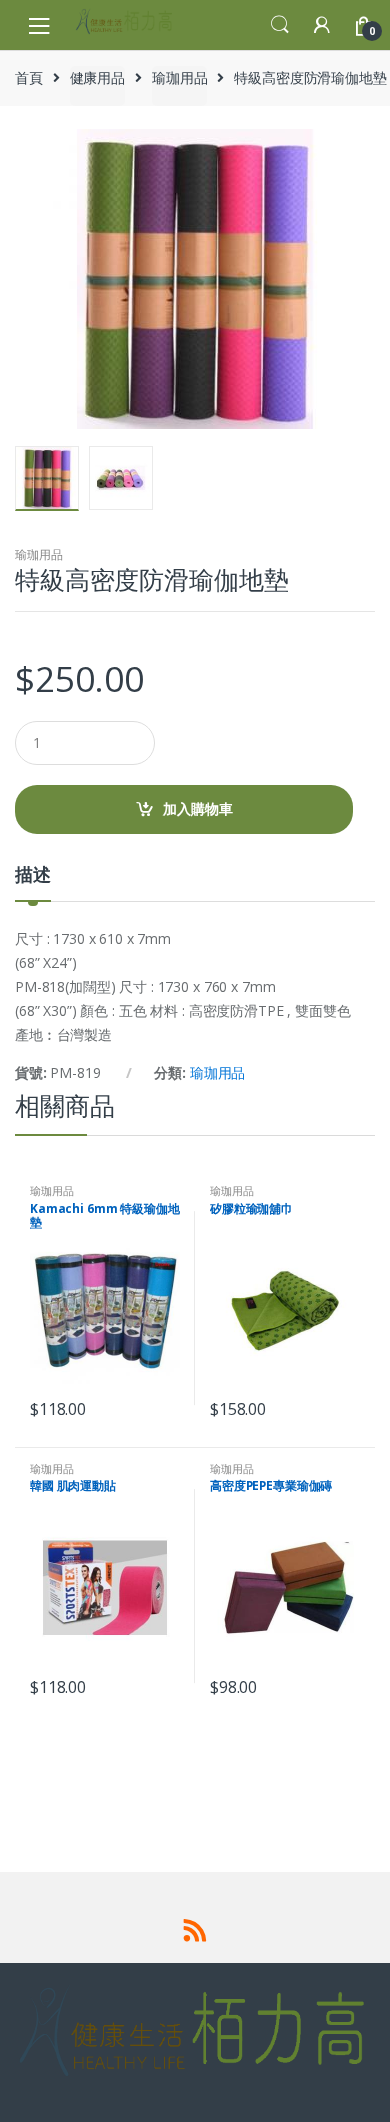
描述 (33, 875)
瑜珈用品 (179, 77)
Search (280, 25)
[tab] (33, 882)
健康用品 (97, 77)
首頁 (29, 77)
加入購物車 (198, 808)
